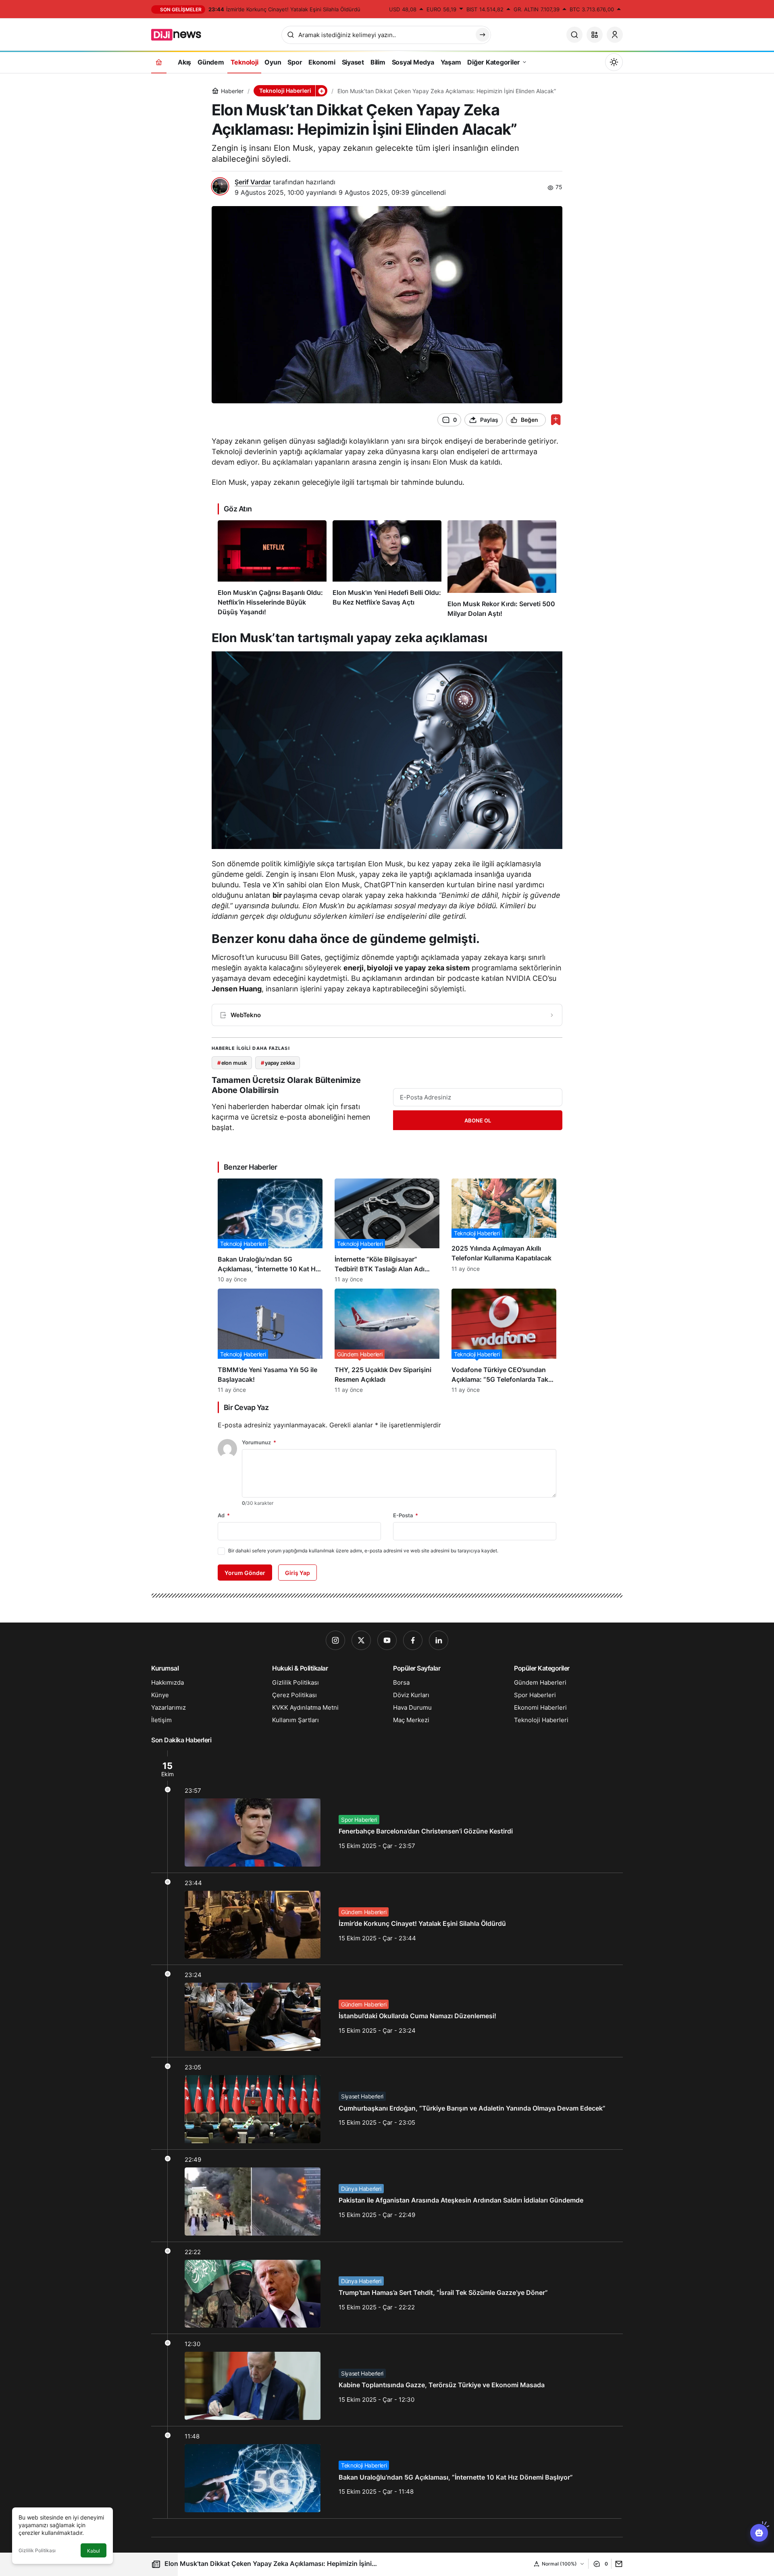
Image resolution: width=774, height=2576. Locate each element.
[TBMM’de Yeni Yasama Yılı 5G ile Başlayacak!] (270, 1341)
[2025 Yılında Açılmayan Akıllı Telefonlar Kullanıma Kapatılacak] (504, 1231)
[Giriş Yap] (615, 35)
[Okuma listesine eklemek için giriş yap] (556, 420)
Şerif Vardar (253, 182)
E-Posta (406, 1515)
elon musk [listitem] (232, 1063)
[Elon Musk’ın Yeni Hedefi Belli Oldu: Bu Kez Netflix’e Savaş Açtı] (387, 569)
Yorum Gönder (245, 1573)
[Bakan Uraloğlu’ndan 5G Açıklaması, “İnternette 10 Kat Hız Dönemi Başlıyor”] (270, 1231)
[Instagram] (335, 1640)
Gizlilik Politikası (37, 2550)
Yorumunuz (259, 1442)
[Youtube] (387, 1640)
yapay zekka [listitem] (278, 1063)
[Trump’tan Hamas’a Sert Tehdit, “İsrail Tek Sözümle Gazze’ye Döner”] (387, 2288)
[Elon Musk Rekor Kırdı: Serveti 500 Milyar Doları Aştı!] (502, 569)
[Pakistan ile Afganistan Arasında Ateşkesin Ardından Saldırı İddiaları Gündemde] (387, 2196)
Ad (224, 1515)
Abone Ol (478, 1120)
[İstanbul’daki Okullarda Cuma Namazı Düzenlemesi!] (387, 2011)
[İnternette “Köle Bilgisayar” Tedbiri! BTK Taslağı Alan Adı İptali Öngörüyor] (387, 1231)
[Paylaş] (617, 2564)
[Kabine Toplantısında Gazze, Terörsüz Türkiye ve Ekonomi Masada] (387, 2380)
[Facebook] (413, 1640)
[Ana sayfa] (159, 62)
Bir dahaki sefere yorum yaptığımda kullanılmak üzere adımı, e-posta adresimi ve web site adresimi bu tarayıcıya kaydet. (363, 1551)
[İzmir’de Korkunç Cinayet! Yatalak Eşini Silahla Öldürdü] (387, 1919)
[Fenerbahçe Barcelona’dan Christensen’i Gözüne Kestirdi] (387, 1812)
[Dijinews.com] (181, 34)
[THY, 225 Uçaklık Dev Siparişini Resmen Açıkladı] (387, 1341)
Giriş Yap (298, 1573)
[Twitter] (361, 1640)
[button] (595, 35)
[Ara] (574, 35)
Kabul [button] (94, 2551)
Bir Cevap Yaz (246, 1407)
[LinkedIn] (439, 1640)
